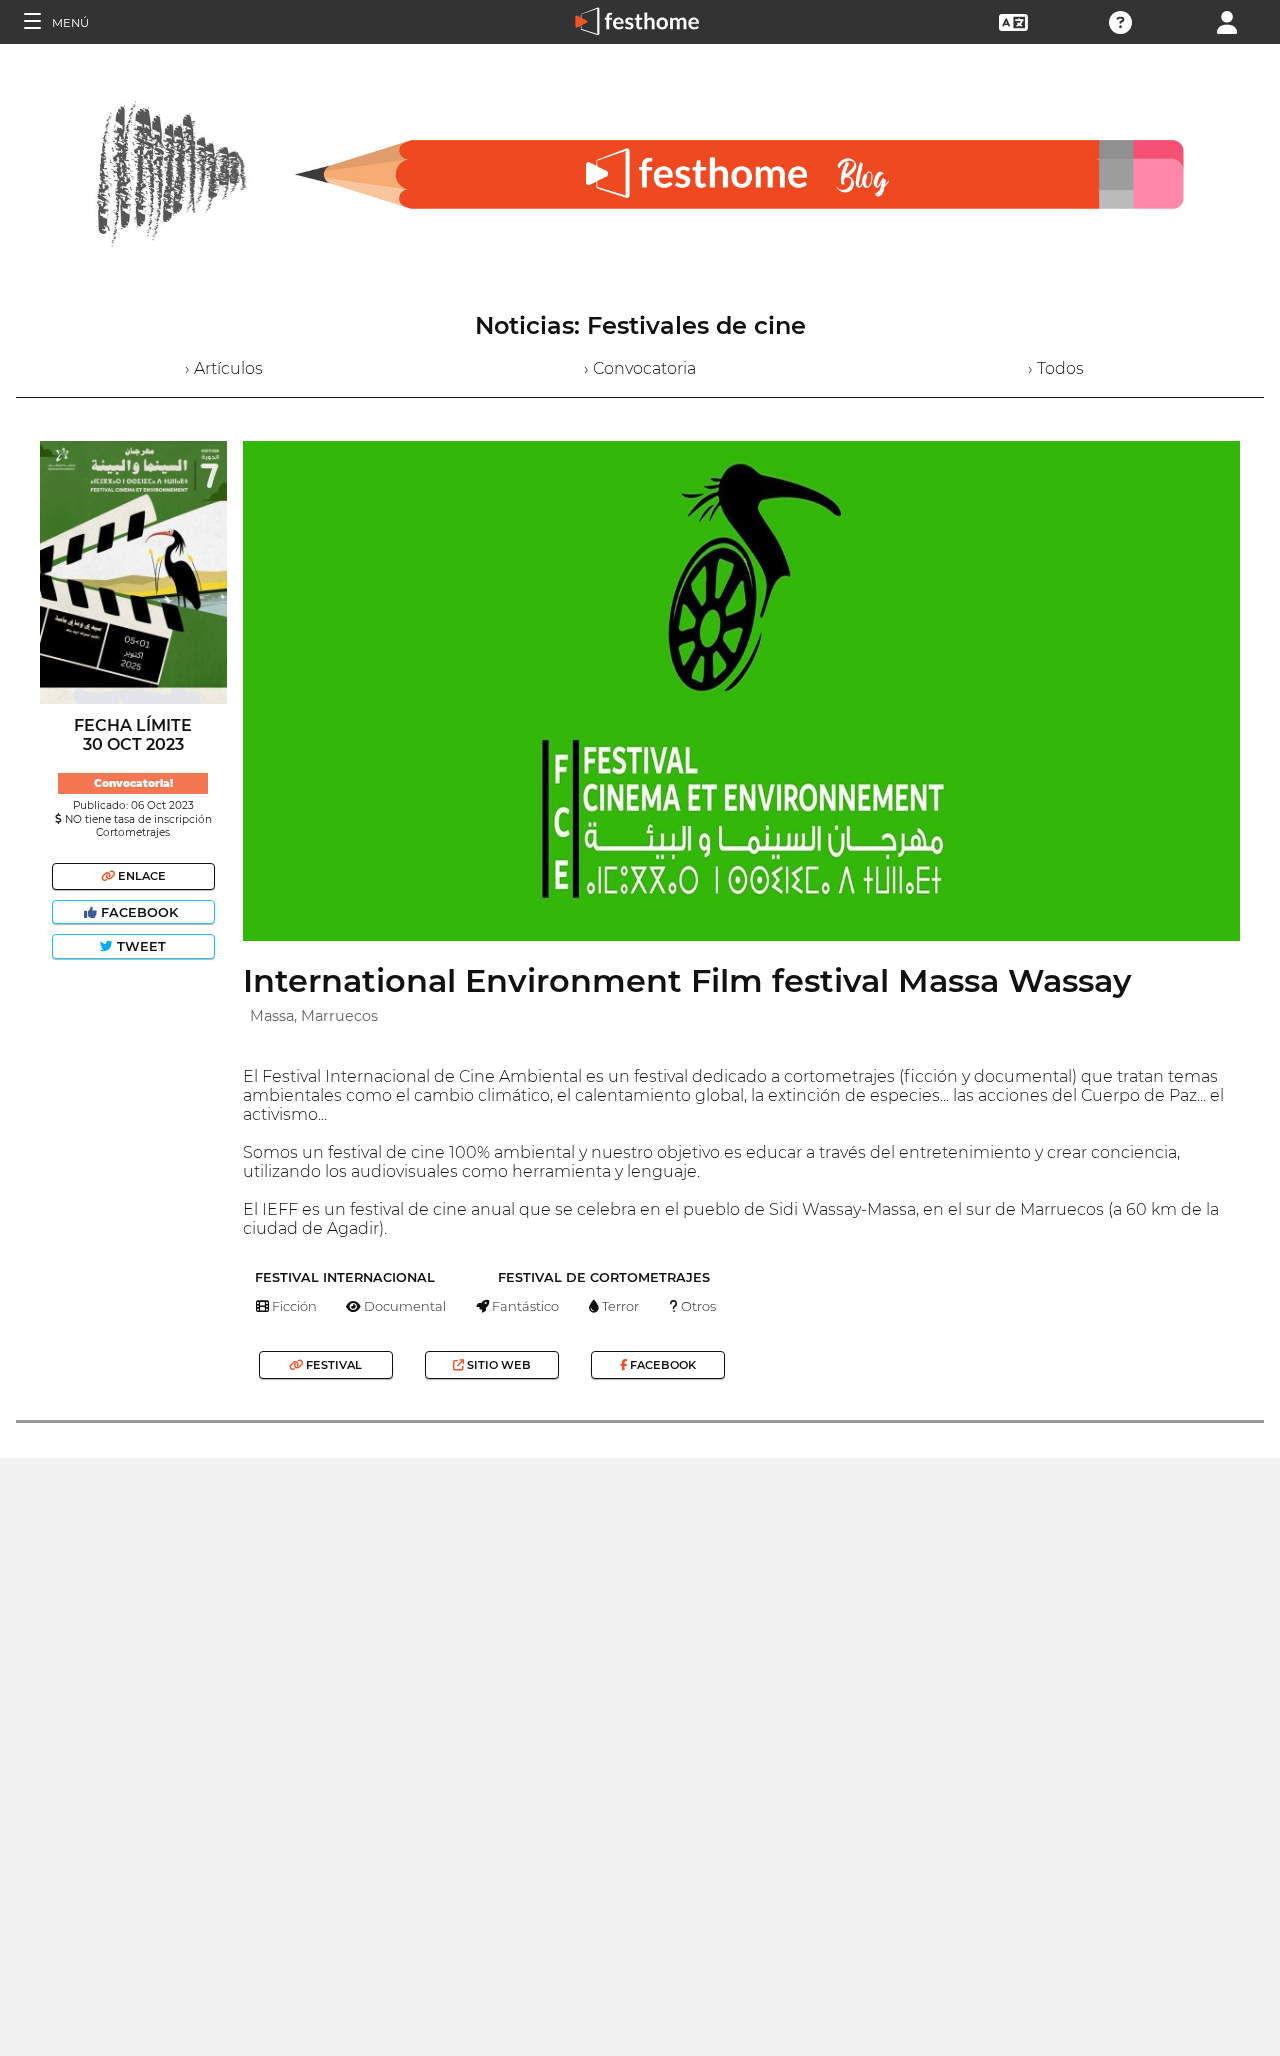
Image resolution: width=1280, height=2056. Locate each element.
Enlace (140, 876)
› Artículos (224, 368)
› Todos (1056, 368)
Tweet (139, 946)
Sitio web (497, 1365)
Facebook (139, 912)
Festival (332, 1365)
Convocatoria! (133, 783)
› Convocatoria (640, 368)
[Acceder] (1227, 20)
